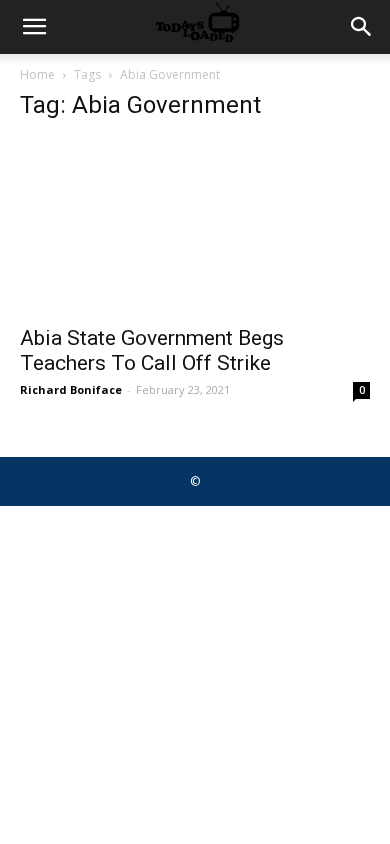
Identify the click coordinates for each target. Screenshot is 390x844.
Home (37, 74)
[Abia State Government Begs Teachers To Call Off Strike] (195, 226)
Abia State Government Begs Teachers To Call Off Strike (152, 350)
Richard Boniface (71, 389)
